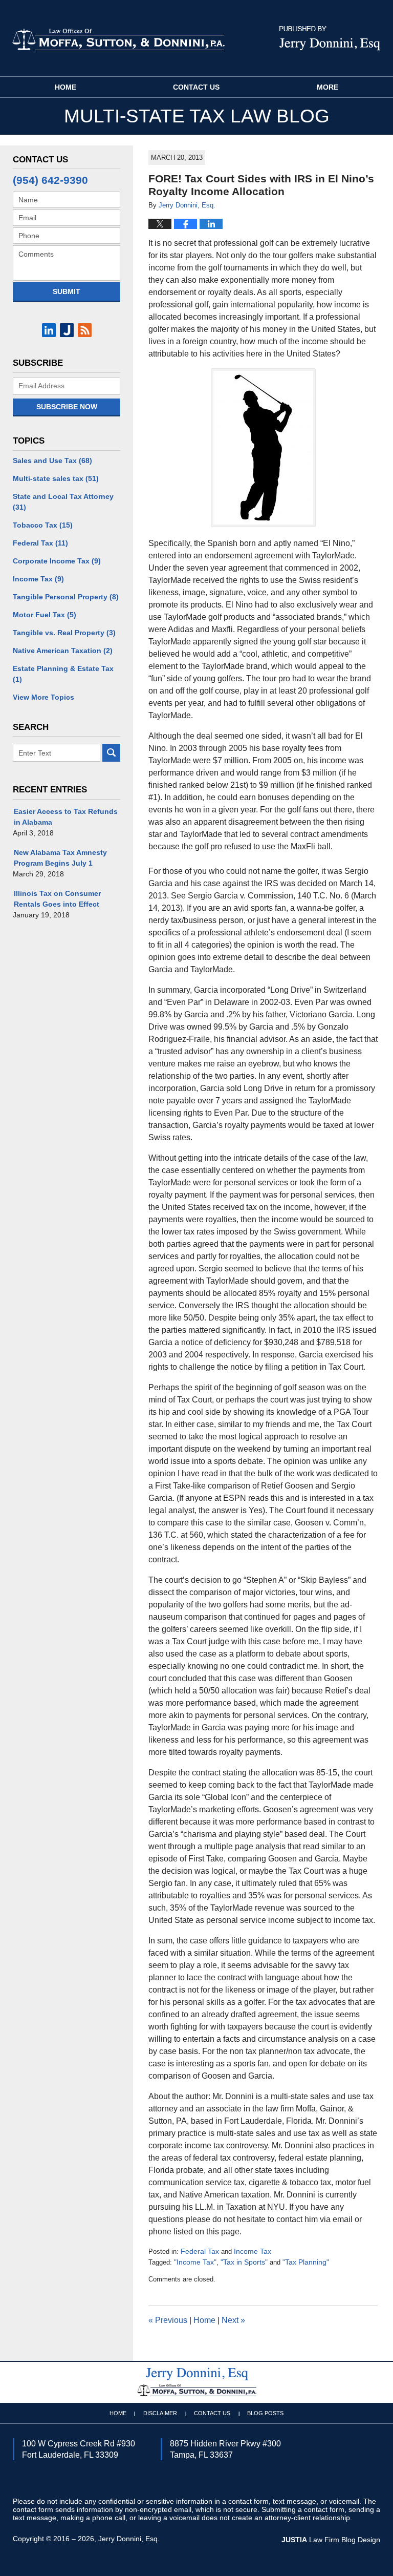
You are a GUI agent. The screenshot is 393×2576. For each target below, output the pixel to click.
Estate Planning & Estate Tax (63, 674)
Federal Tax (200, 2251)
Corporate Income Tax (57, 561)
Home (65, 87)
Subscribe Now (67, 407)
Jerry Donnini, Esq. (129, 2539)
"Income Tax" (195, 2262)
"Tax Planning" (306, 2262)
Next (233, 2320)
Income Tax (253, 2251)
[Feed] (85, 330)
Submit (67, 291)
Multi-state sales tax (56, 478)
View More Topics (43, 697)
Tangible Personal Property (66, 597)
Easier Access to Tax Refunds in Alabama (66, 817)
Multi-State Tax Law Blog (118, 39)
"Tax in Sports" (244, 2262)
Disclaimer (160, 2413)
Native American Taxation (63, 651)
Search (111, 753)
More (327, 87)
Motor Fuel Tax (45, 615)
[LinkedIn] (49, 330)
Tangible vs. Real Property (64, 633)
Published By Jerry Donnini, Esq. (330, 38)
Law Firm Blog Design (331, 2540)
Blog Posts (265, 2413)
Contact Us (196, 87)
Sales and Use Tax (52, 460)
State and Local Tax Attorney (63, 502)
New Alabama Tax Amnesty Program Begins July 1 (60, 858)
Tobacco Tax (43, 525)
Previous (168, 2320)
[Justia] (67, 330)
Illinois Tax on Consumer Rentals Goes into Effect (57, 899)
